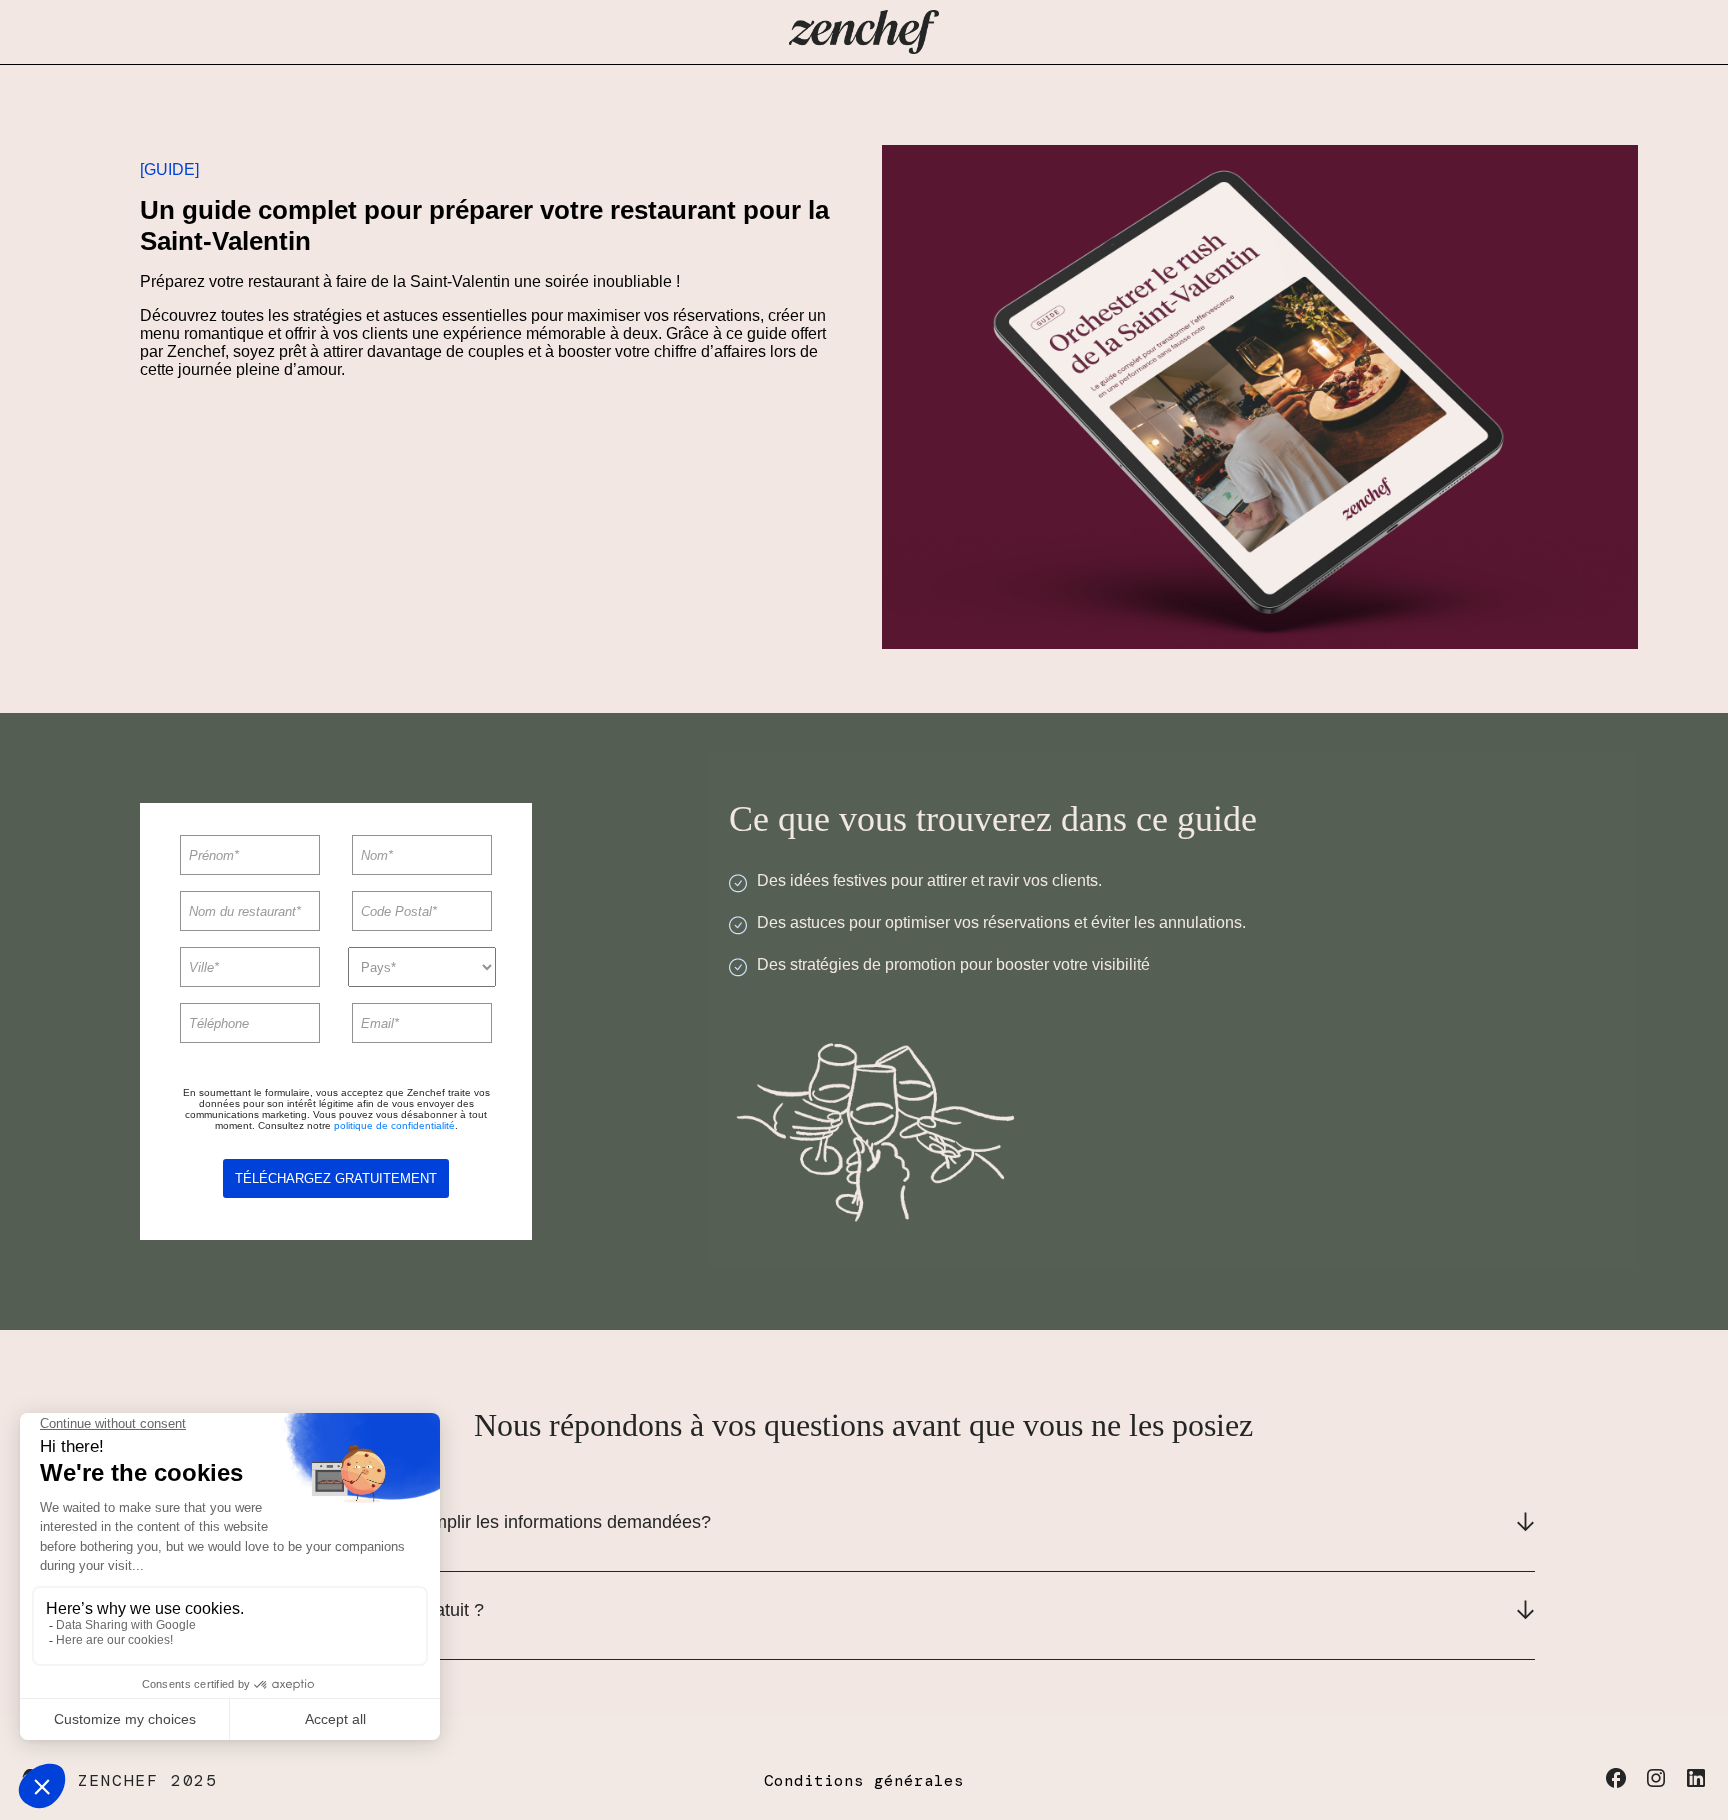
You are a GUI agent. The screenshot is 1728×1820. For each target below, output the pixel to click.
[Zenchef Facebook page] (1618, 1784)
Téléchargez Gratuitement (336, 1178)
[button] (864, 1528)
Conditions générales (864, 1780)
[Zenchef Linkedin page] (1693, 1784)
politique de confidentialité (394, 1125)
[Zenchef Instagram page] (1658, 1784)
